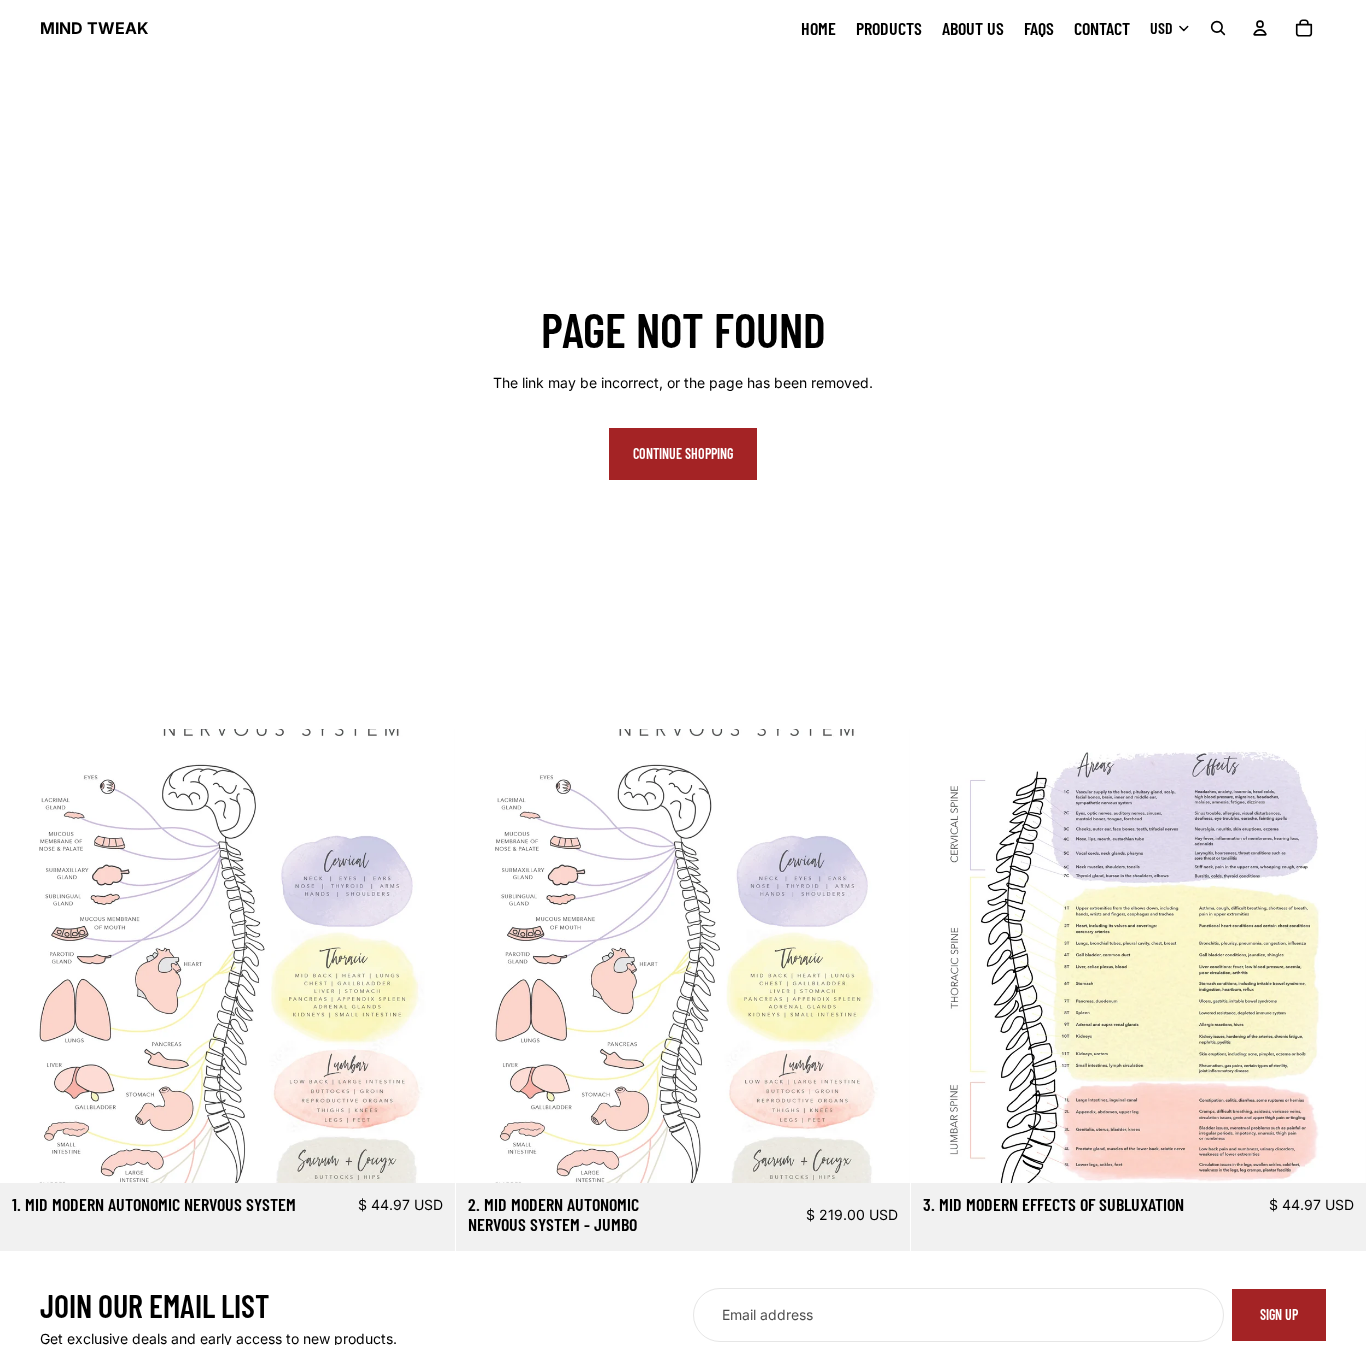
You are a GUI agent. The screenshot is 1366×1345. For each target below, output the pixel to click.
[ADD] (880, 1152)
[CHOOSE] (424, 1152)
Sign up (1279, 1314)
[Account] (1260, 28)
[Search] (1218, 28)
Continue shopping (683, 453)
